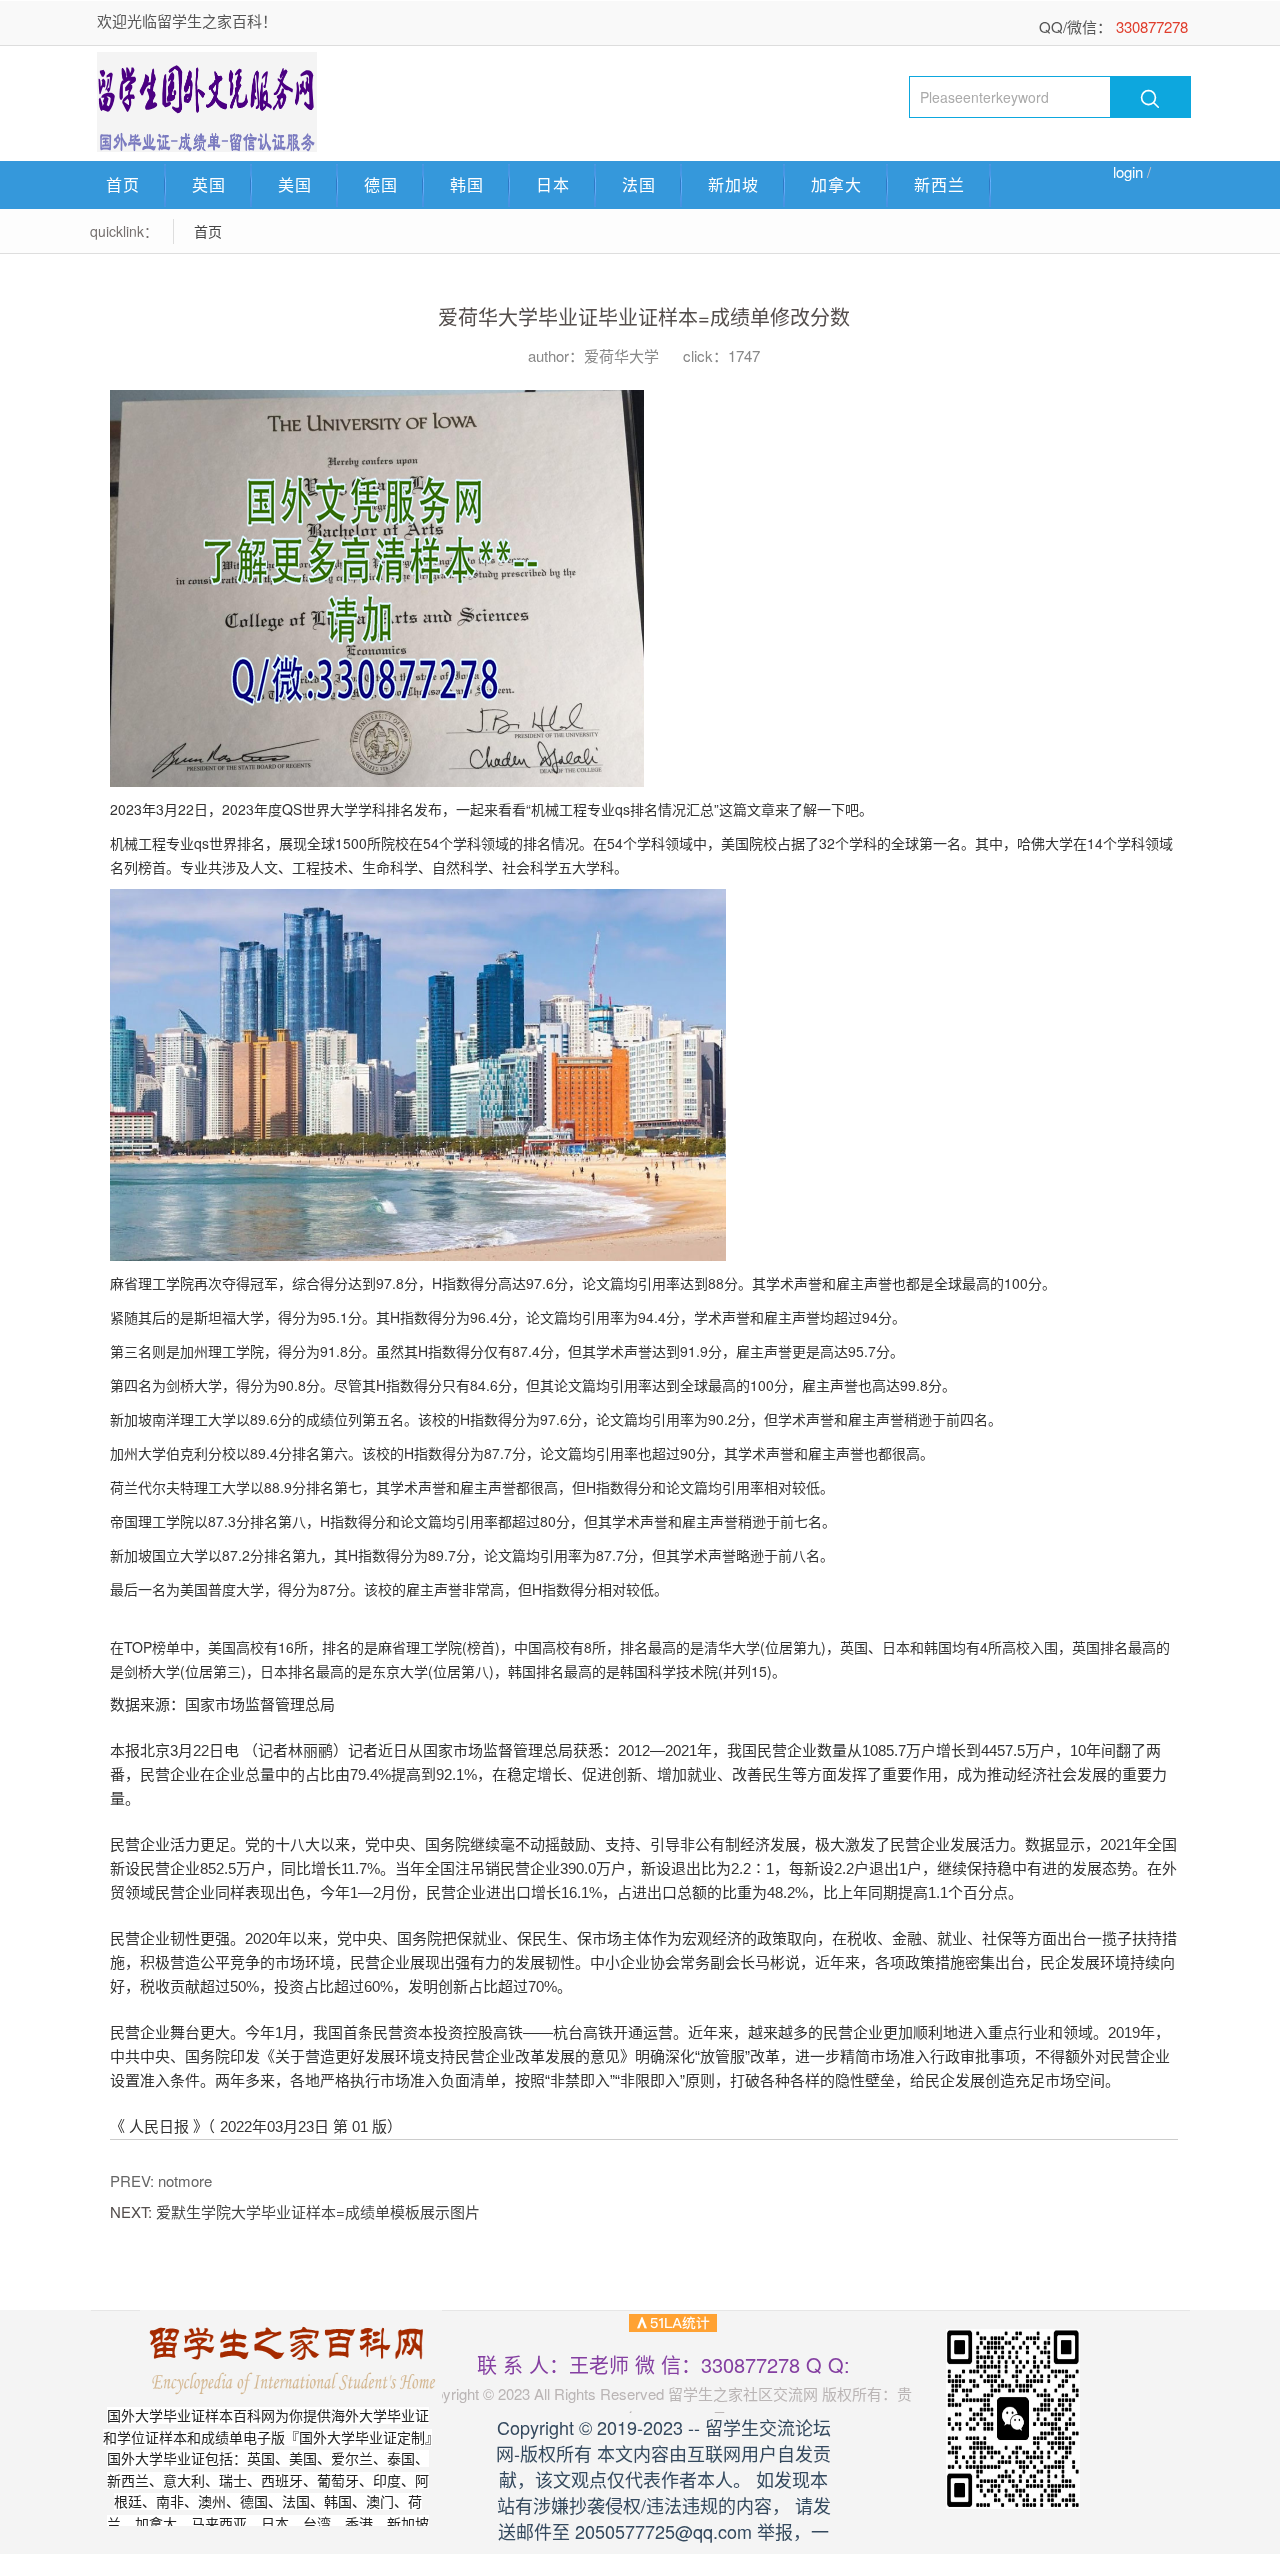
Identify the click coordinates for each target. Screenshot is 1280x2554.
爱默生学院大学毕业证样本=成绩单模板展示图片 (318, 2211)
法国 (639, 184)
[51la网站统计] (673, 2320)
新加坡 (733, 184)
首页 (123, 184)
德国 (381, 184)
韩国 (467, 184)
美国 (295, 184)
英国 (209, 184)
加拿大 (836, 184)
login (1128, 171)
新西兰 (939, 184)
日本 (553, 184)
